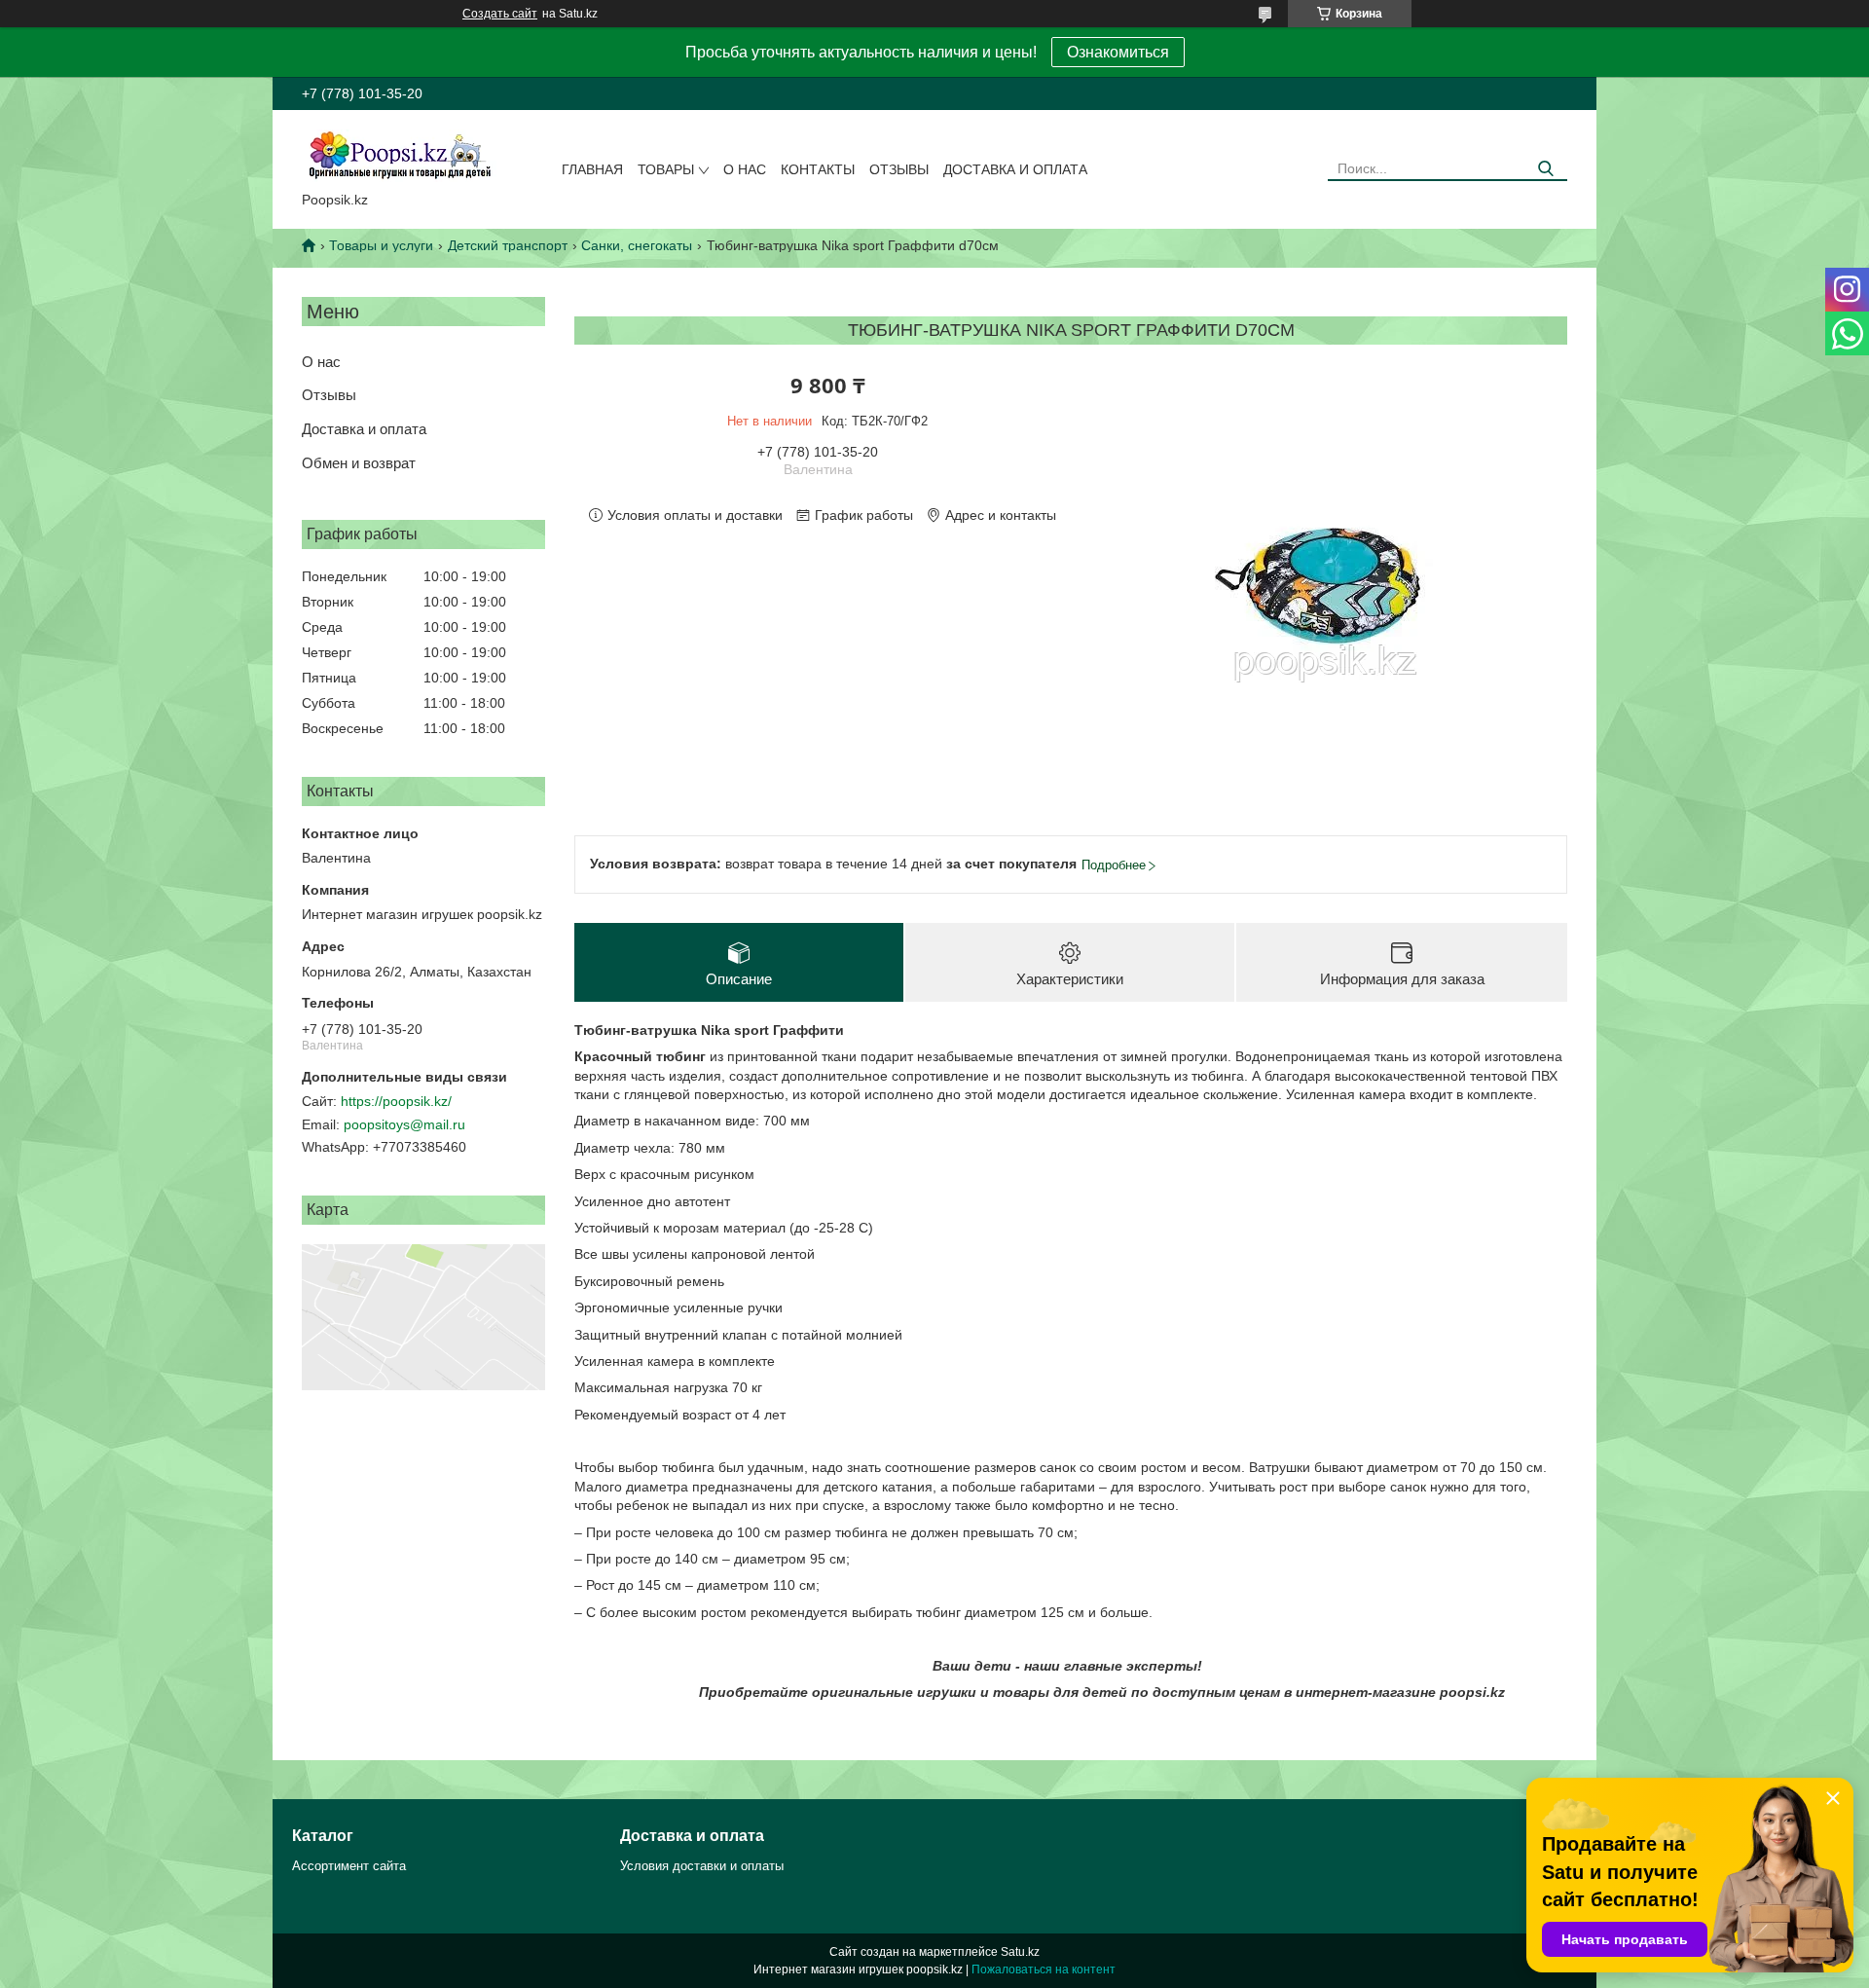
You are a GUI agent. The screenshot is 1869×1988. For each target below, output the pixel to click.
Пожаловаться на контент (1044, 1970)
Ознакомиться (1118, 52)
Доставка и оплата (1015, 169)
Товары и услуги (381, 245)
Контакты (818, 169)
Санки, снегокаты (637, 245)
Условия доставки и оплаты (702, 1866)
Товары (666, 169)
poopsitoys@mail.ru (404, 1124)
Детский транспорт (508, 245)
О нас (745, 169)
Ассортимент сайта (349, 1866)
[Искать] (1545, 169)
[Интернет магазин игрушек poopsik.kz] (399, 155)
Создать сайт (500, 14)
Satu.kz (1020, 1952)
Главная (592, 169)
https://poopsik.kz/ (396, 1101)
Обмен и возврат (359, 463)
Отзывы (899, 169)
